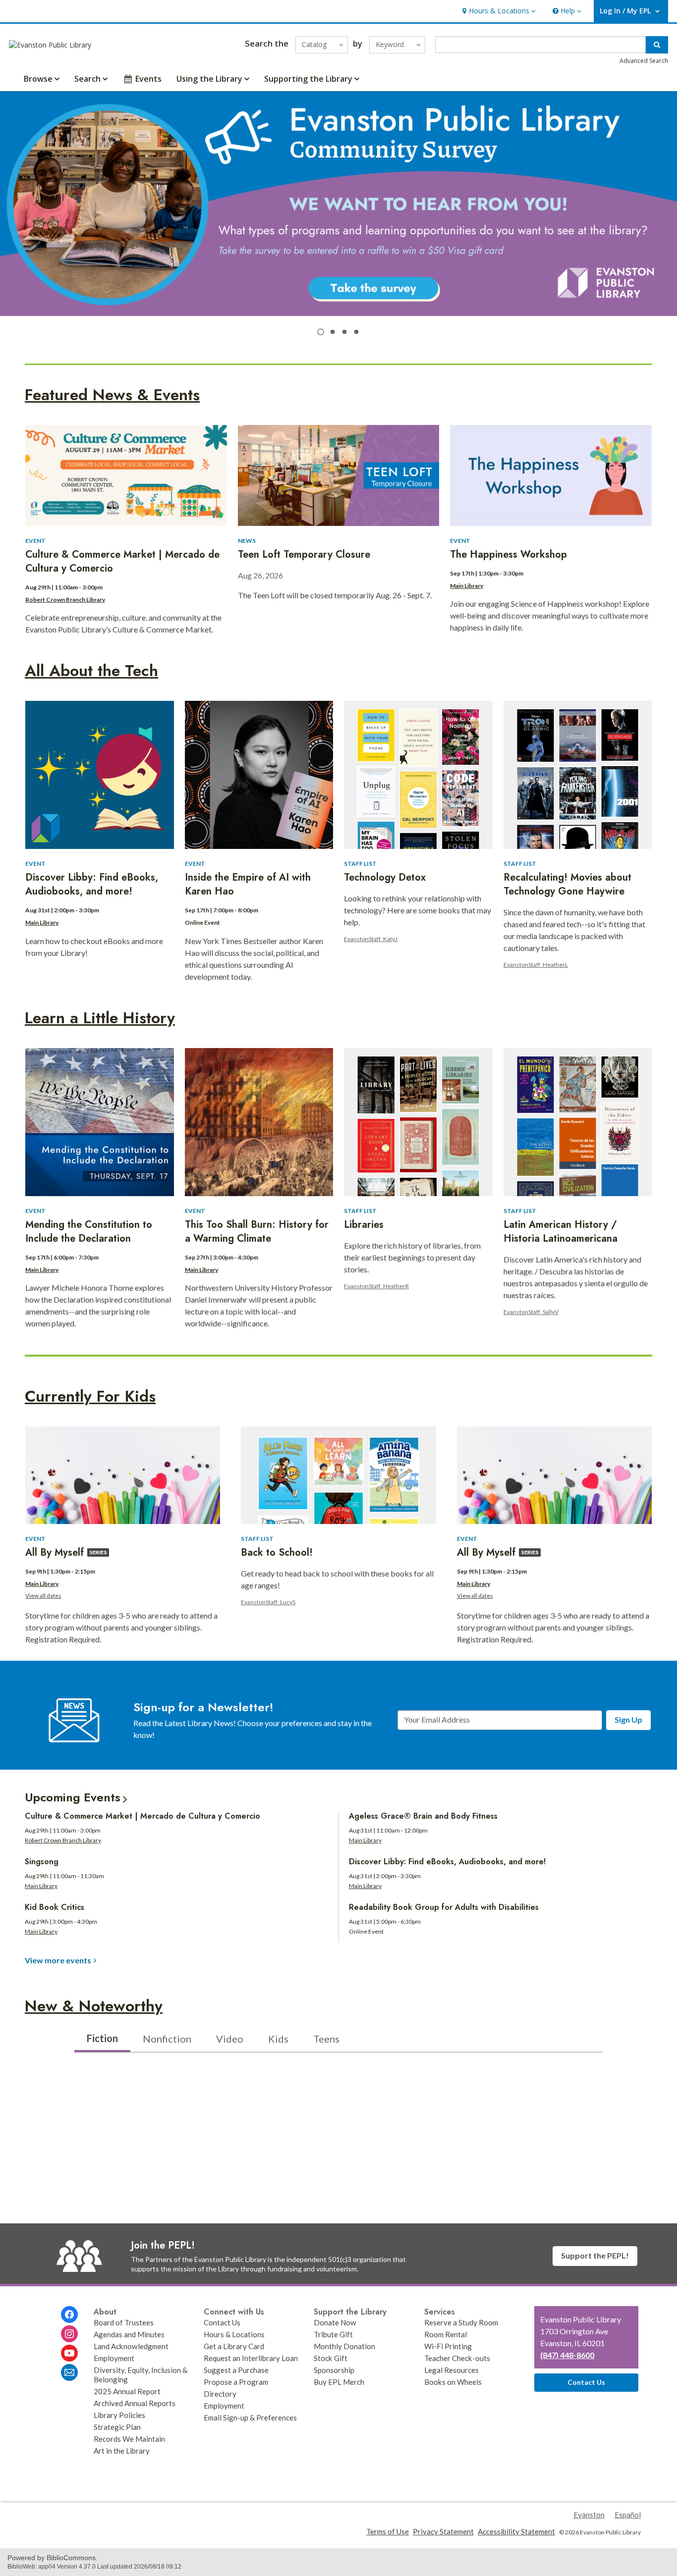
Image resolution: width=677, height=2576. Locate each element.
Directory (220, 2394)
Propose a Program (236, 2382)
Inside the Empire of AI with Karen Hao (248, 884)
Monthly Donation (344, 2346)
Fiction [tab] (102, 2038)
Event (35, 541)
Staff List (360, 864)
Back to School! (277, 1552)
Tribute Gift (333, 2334)
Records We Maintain (129, 2439)
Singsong (42, 1862)
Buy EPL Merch (339, 2382)
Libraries (364, 1225)
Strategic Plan (117, 2427)
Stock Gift (331, 2358)
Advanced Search (644, 61)
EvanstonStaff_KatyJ (371, 939)
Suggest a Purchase (236, 2370)
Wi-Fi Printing (448, 2346)
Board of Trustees (124, 2322)
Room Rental (446, 2334)
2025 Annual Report (127, 2391)
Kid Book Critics (55, 1907)
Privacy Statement (443, 2531)
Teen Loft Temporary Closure (304, 554)
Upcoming (73, 1797)
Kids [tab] (278, 2039)
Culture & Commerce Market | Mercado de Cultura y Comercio (122, 561)
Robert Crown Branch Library (65, 600)
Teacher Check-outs (457, 2358)
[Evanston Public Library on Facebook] (69, 2314)
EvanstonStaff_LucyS (268, 1602)
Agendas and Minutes (129, 2334)
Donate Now (335, 2322)
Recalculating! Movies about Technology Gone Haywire (567, 884)
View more (58, 1960)
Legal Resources (451, 2370)
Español (628, 2515)
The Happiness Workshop (508, 554)
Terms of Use (388, 2531)
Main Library (467, 586)
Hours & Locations (234, 2334)
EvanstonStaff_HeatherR (376, 1286)
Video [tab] (230, 2039)
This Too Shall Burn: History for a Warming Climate (257, 1232)
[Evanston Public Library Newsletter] (69, 2372)
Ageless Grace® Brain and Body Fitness (423, 1816)
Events (148, 79)
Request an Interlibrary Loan (251, 2358)
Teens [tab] (326, 2039)
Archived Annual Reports (135, 2403)
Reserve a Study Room (461, 2322)
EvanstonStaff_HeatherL (536, 965)
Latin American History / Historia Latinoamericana (561, 1232)
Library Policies (119, 2415)
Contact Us (222, 2322)
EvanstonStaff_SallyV (531, 1312)
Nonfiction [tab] (167, 2039)
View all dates (43, 1596)
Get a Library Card (234, 2346)
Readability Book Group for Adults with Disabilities (444, 1907)
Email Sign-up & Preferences (250, 2418)
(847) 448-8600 (567, 2355)
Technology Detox (385, 877)
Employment (114, 2358)
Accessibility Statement (516, 2531)
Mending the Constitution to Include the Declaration (89, 1232)
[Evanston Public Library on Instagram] (69, 2334)
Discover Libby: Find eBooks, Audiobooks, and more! (92, 884)
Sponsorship (334, 2370)
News (247, 541)
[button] (498, 11)
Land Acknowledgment (131, 2346)
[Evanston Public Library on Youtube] (69, 2353)
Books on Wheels (453, 2382)
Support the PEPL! (595, 2255)
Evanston (589, 2515)
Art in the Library (122, 2451)
